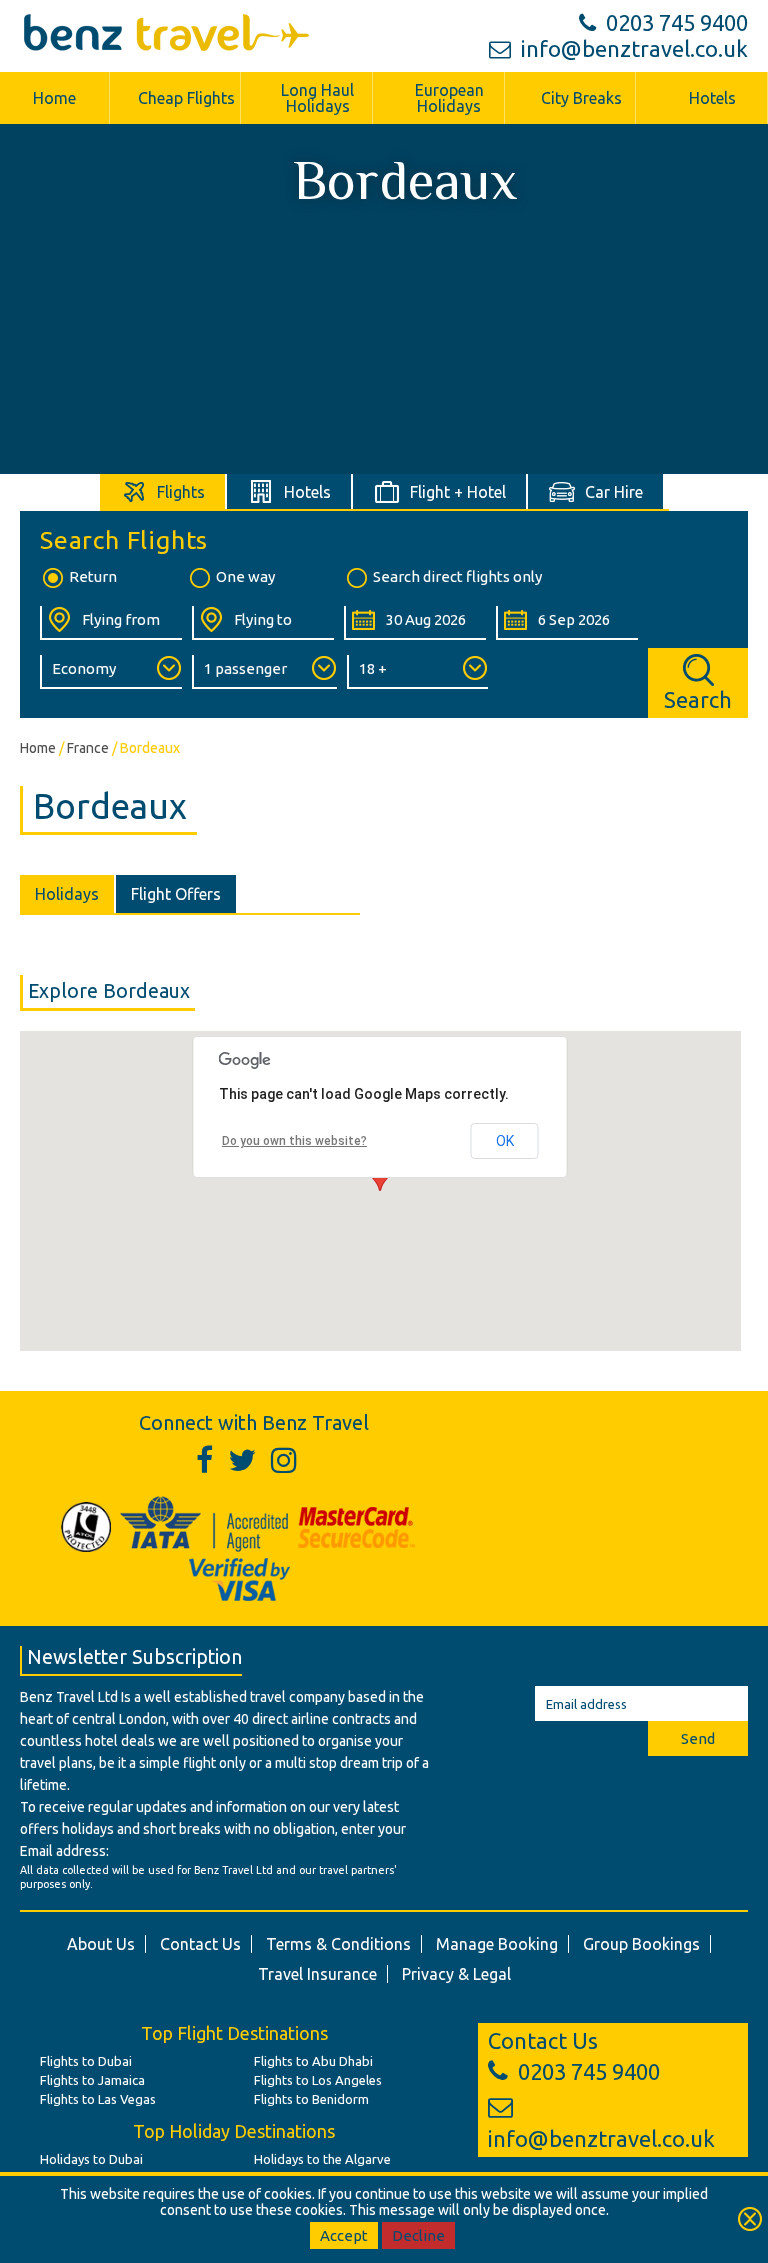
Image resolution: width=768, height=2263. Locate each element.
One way (245, 576)
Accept (344, 2235)
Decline (418, 2235)
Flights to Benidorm (311, 2099)
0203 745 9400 (677, 22)
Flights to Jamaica (92, 2080)
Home (54, 98)
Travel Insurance (317, 1974)
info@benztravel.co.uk (634, 48)
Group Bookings (641, 1944)
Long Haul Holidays (317, 98)
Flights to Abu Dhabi (313, 2061)
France (88, 748)
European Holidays (449, 98)
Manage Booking (497, 1944)
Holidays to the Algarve (322, 2159)
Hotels (712, 98)
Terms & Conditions (338, 1944)
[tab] (163, 491)
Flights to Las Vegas (98, 2099)
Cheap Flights (186, 98)
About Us (101, 1944)
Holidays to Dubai (91, 2159)
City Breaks (581, 98)
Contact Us (200, 1944)
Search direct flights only (457, 576)
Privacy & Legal (456, 1974)
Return (93, 576)
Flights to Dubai (86, 2061)
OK (505, 1141)
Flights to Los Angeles (318, 2080)
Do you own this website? (294, 1141)
